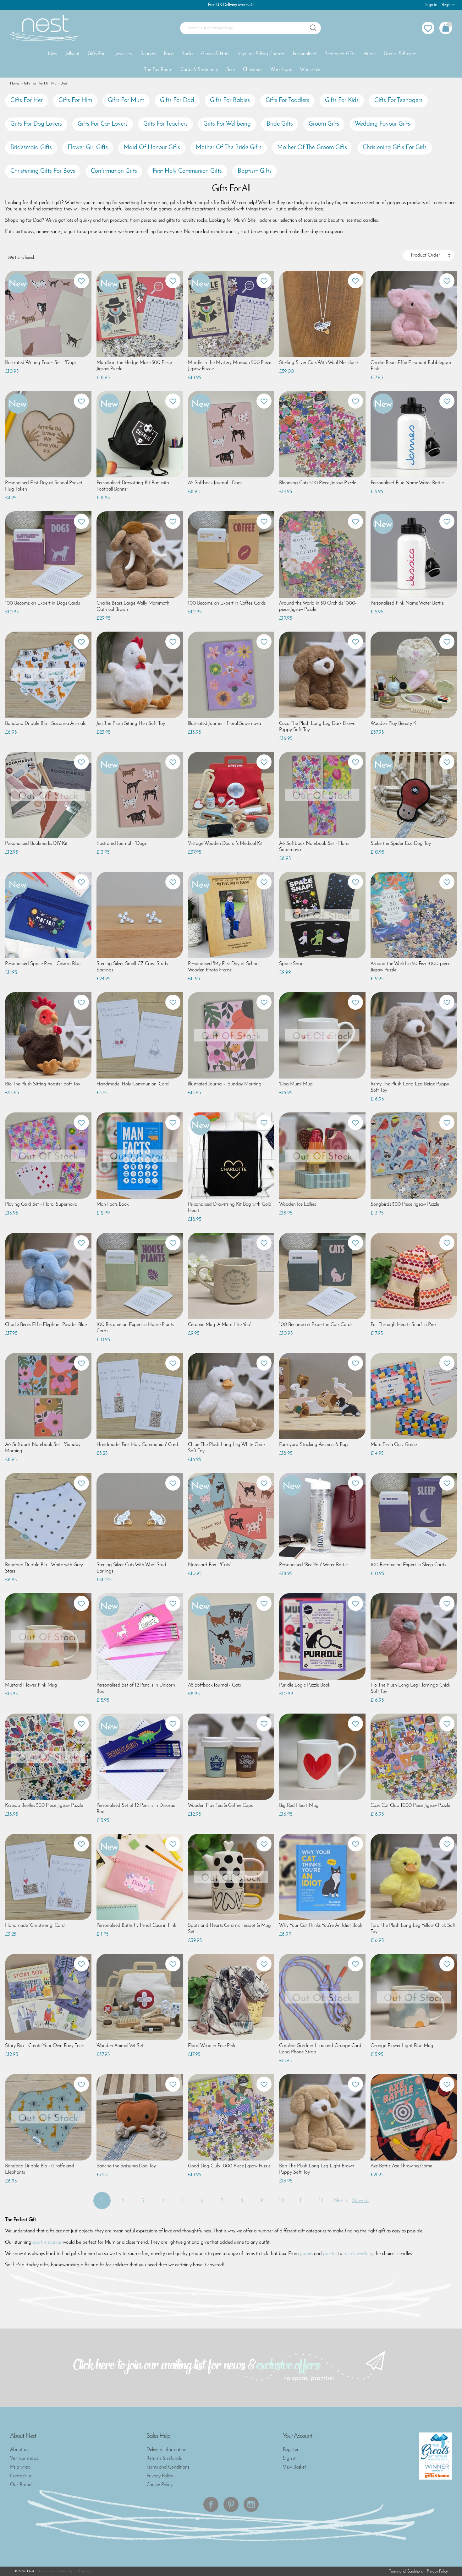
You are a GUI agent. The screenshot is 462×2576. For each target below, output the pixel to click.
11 (301, 2201)
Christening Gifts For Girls (395, 148)
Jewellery (124, 54)
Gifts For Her (27, 101)
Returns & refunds (164, 2459)
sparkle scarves (47, 2242)
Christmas (253, 70)
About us (19, 2450)
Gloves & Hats (215, 54)
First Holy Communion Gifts (187, 171)
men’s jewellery (358, 2254)
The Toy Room (158, 70)
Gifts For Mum (126, 101)
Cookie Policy (159, 2485)
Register (448, 5)
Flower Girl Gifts (88, 148)
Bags (169, 54)
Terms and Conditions (168, 2467)
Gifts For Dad (177, 101)
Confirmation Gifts (114, 171)
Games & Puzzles (400, 54)
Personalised (305, 54)
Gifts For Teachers (165, 124)
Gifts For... (97, 54)
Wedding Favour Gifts (382, 124)
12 (321, 2201)
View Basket (294, 2467)
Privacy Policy (160, 2476)
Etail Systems (83, 2571)
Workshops (281, 70)
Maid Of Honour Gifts (152, 148)
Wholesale (310, 70)
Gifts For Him (75, 101)
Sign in (431, 5)
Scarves (148, 54)
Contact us (21, 2476)
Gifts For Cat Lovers (103, 124)
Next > (341, 2201)
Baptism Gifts (255, 171)
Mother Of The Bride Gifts (229, 148)
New (52, 54)
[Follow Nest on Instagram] (251, 2504)
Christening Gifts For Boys (43, 171)
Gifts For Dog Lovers (36, 124)
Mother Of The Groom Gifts (312, 148)
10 (281, 2201)
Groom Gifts (324, 124)
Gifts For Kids (342, 101)
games (306, 2254)
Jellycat (72, 54)
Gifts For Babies (230, 101)
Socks (187, 54)
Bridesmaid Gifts (31, 148)
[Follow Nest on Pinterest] (231, 2504)
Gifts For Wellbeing (227, 124)
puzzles (330, 2254)
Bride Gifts (280, 124)
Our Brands (22, 2485)
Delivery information (166, 2450)
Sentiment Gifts (340, 54)
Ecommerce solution (54, 2571)
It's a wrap (20, 2467)
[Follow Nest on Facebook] (211, 2504)
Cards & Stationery (199, 70)
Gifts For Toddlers (287, 101)
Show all (360, 2201)
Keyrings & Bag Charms (261, 54)
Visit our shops (24, 2459)
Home (369, 54)
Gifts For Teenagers (398, 101)
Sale (231, 70)
